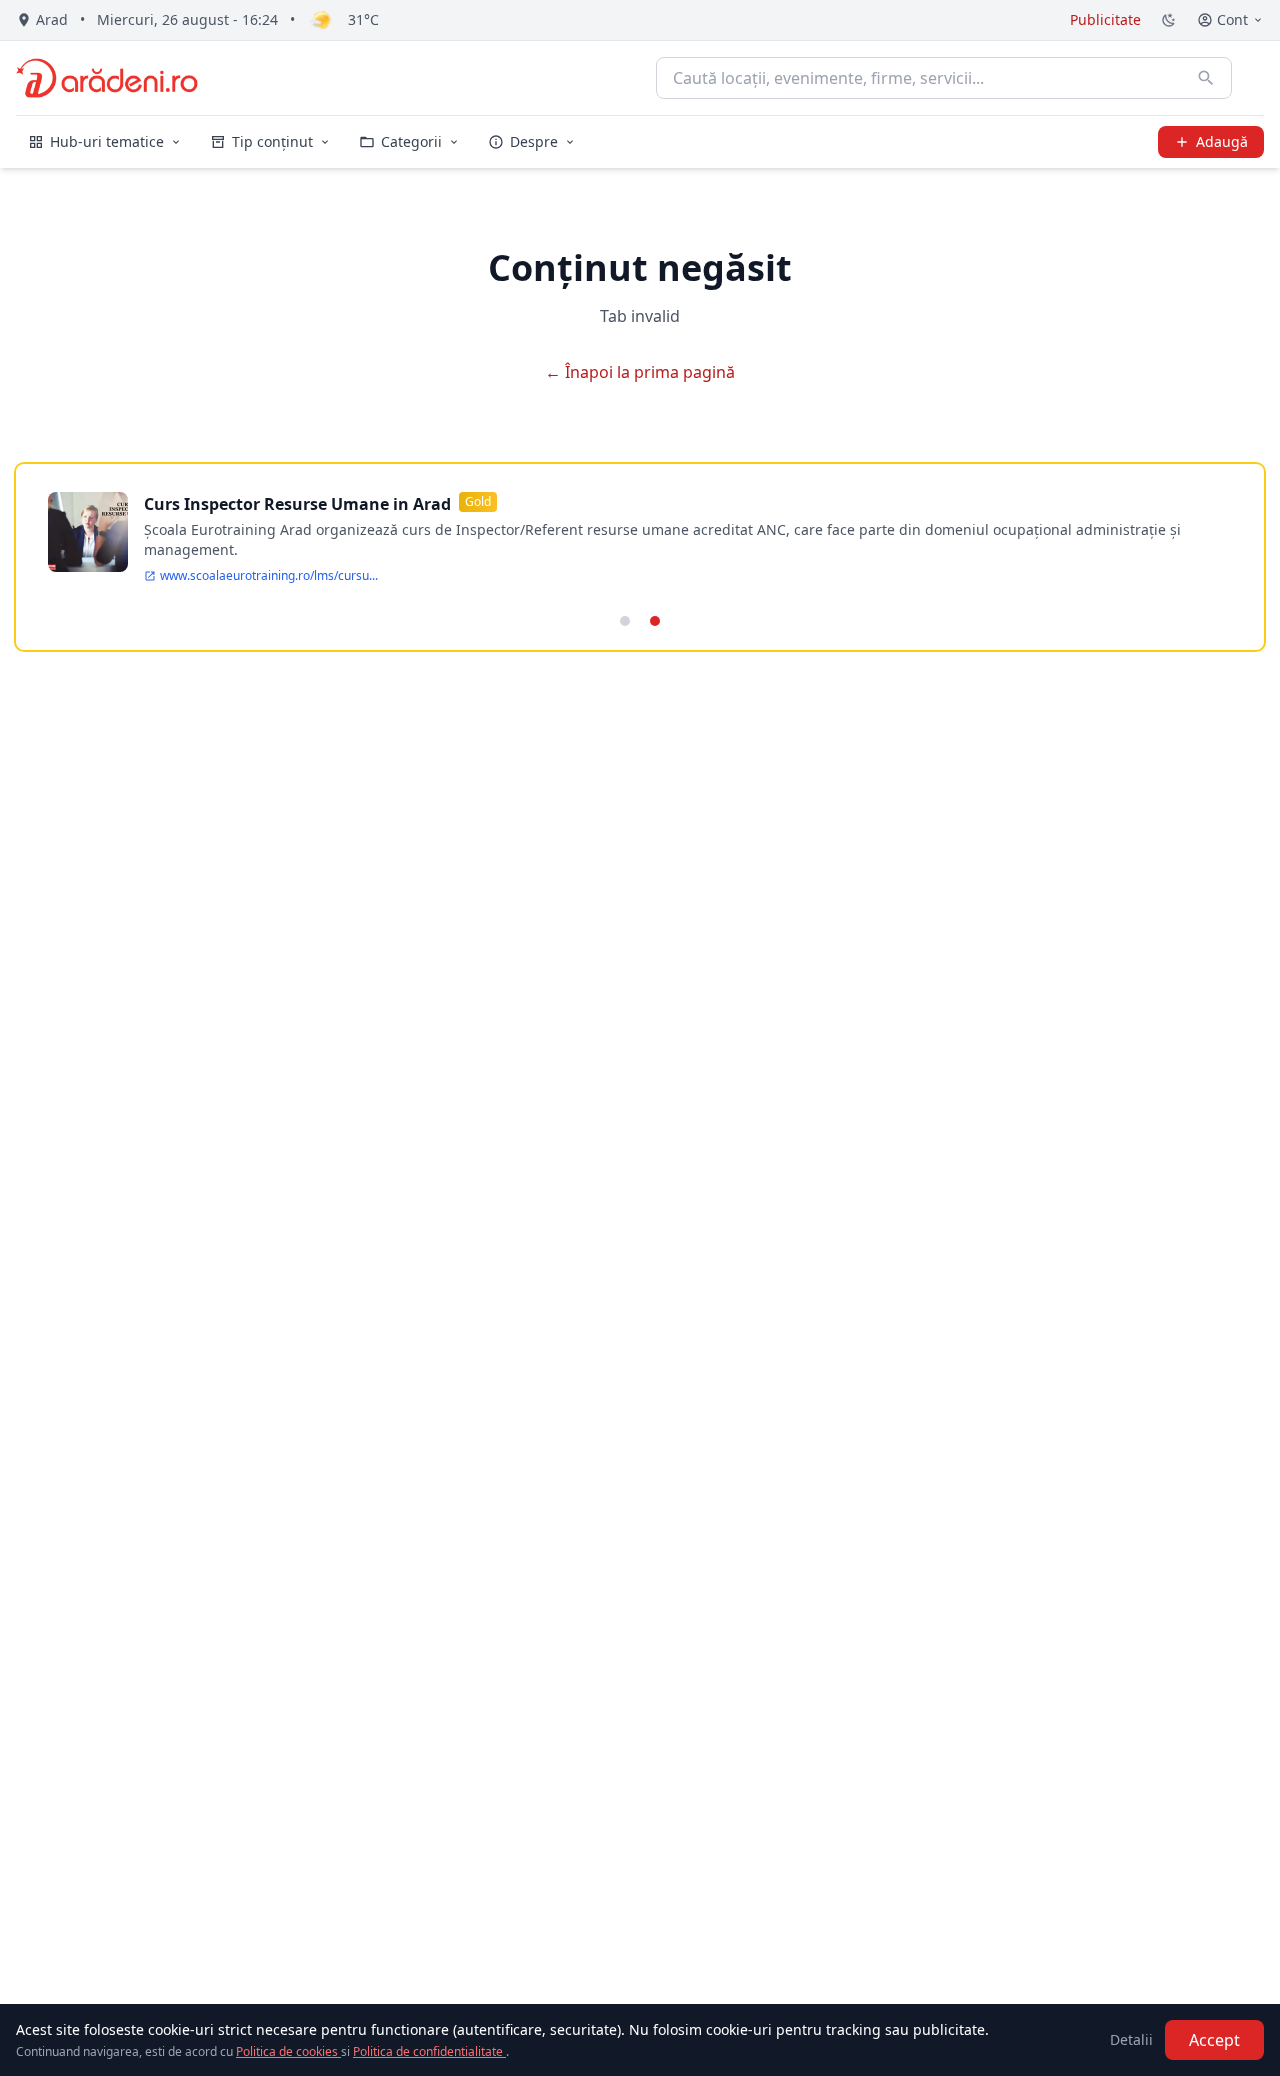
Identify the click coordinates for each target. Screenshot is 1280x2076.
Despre (534, 141)
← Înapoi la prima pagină (640, 372)
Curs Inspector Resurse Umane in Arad (297, 504)
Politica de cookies (288, 2051)
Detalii (1131, 2039)
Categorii (411, 141)
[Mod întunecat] (1169, 20)
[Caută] (1206, 78)
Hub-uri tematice (107, 141)
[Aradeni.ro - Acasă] (107, 78)
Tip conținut (272, 141)
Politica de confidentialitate (429, 2051)
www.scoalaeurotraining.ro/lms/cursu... (269, 576)
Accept (1214, 2040)
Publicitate (1105, 19)
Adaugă (1222, 141)
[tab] (625, 621)
